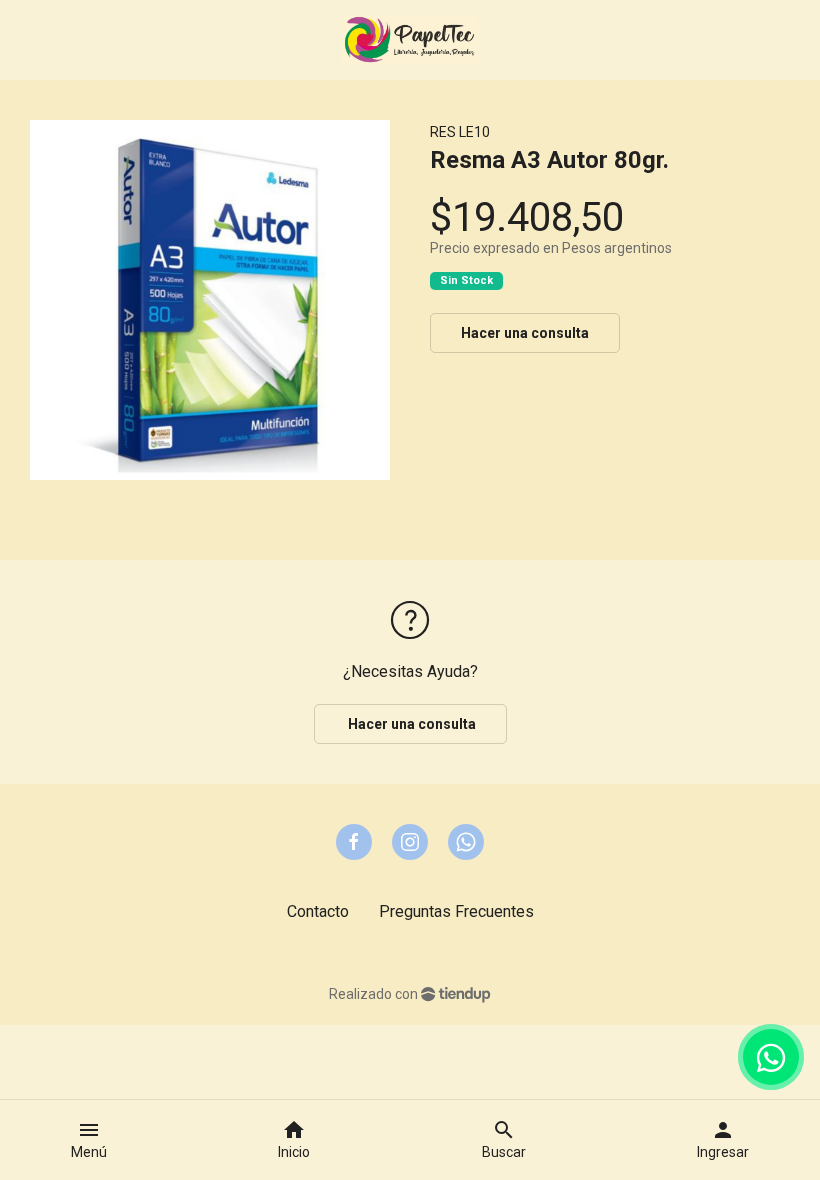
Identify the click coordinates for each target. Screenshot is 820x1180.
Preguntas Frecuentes (456, 911)
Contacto (318, 911)
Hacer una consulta (525, 333)
